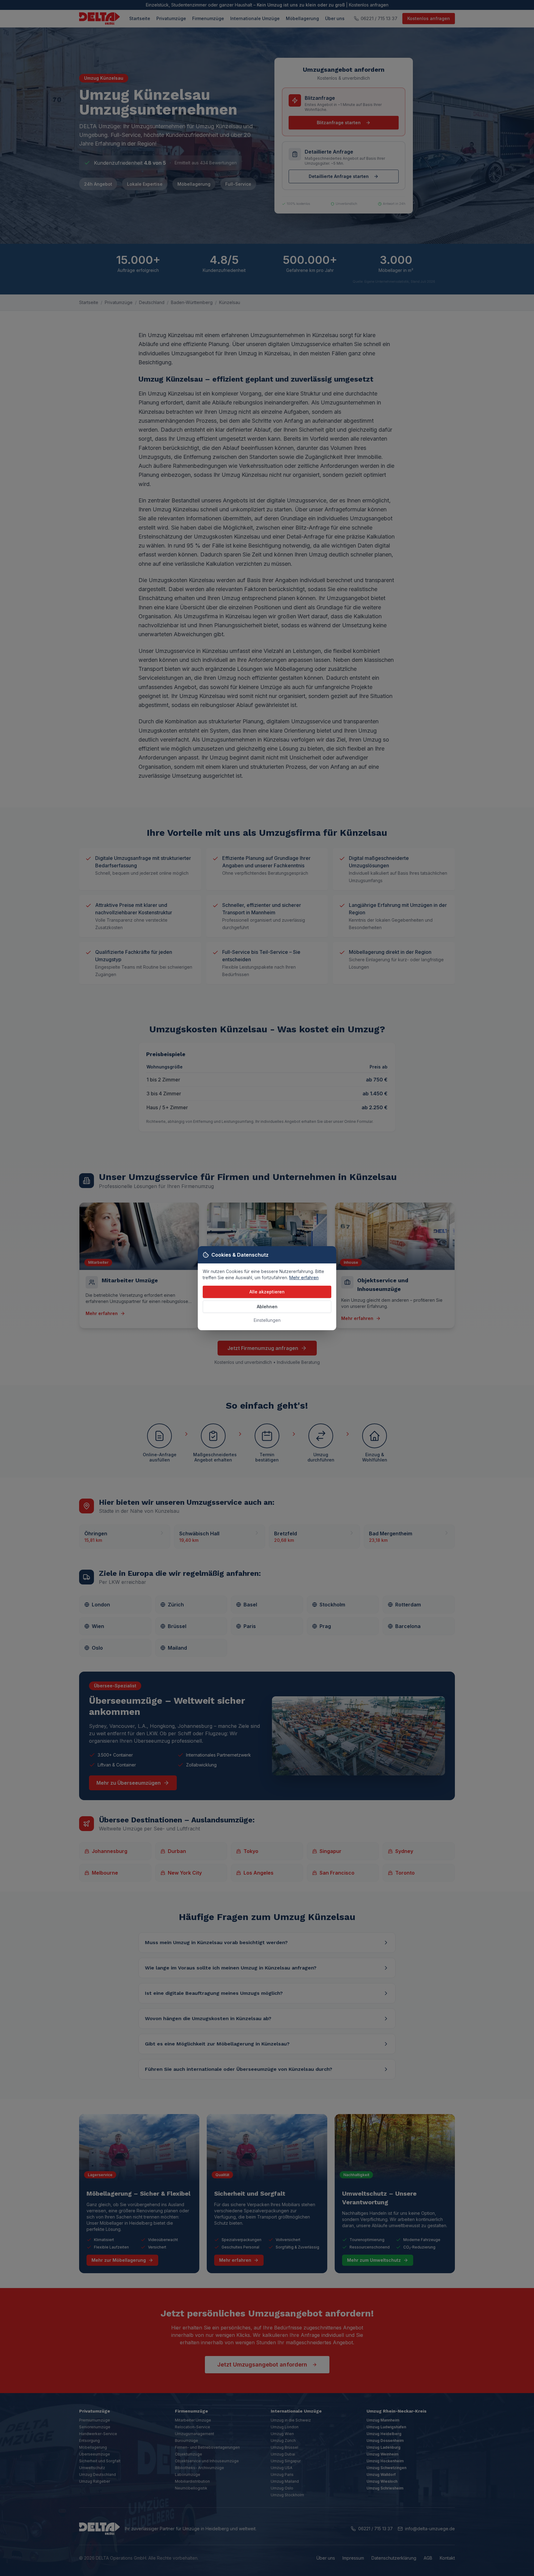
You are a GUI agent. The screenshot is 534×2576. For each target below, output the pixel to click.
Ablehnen (267, 1307)
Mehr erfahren (304, 1277)
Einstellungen (267, 1320)
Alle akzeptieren (267, 1292)
